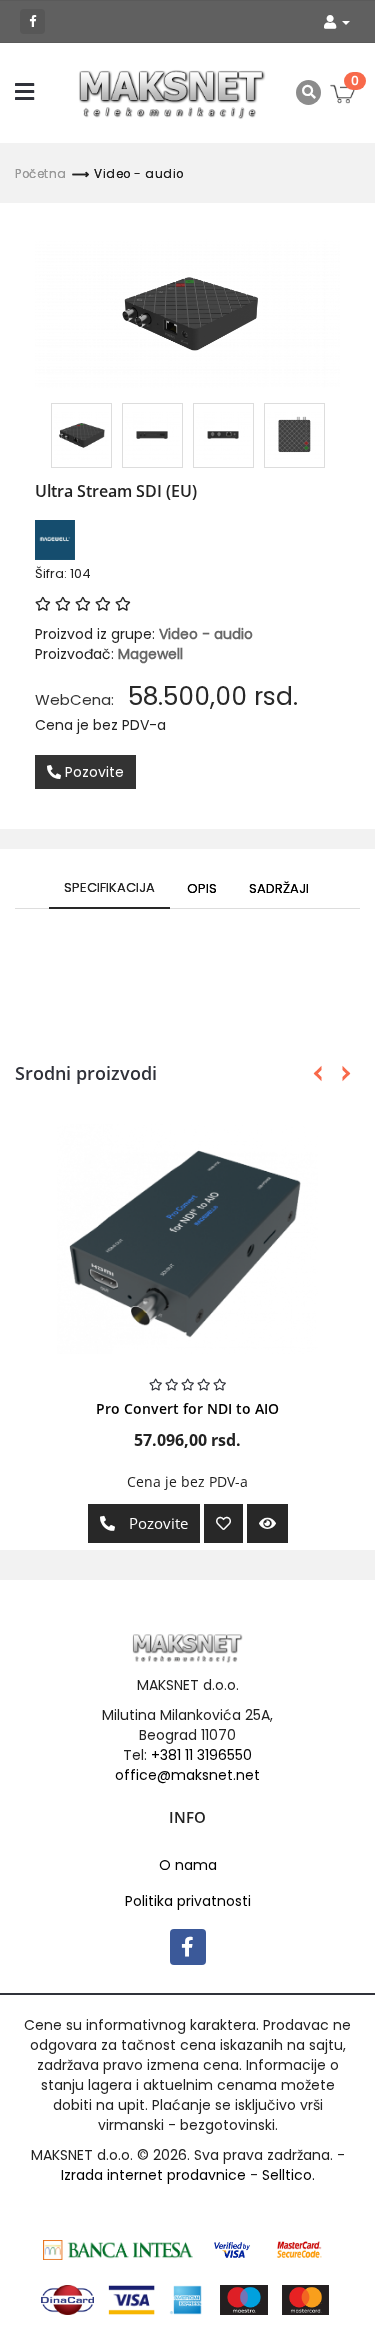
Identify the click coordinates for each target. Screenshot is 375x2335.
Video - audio (139, 174)
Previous (317, 1073)
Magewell (150, 654)
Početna (41, 174)
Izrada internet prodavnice (153, 2175)
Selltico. (288, 2175)
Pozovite (92, 772)
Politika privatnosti (188, 1901)
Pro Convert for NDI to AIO (187, 1408)
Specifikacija (109, 887)
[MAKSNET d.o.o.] (172, 93)
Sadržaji (279, 888)
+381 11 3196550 (201, 1755)
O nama (188, 1865)
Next (342, 1073)
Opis (202, 888)
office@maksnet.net (187, 1775)
